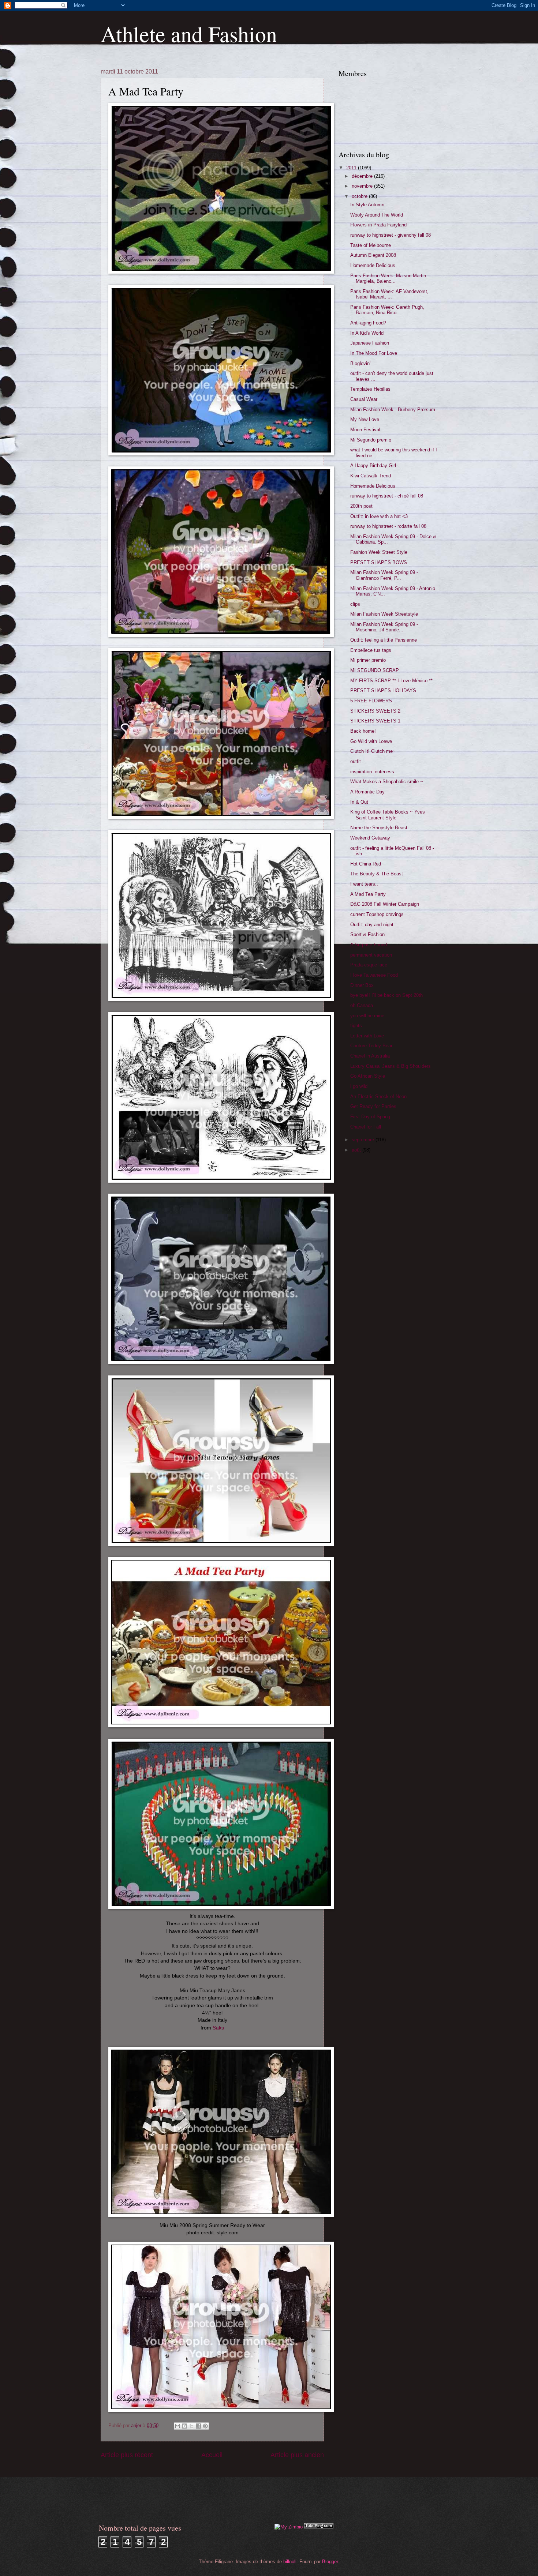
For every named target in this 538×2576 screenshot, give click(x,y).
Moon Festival (365, 430)
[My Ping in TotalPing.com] (319, 2527)
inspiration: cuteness (372, 772)
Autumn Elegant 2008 (373, 255)
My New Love (365, 419)
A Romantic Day (367, 792)
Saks (218, 2028)
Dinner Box (362, 985)
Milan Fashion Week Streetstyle (384, 614)
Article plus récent (127, 2455)
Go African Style (368, 1076)
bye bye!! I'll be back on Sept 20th (386, 995)
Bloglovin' (360, 363)
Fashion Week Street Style (379, 552)
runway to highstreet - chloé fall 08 (387, 496)
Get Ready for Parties (373, 1106)
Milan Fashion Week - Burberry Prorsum (393, 410)
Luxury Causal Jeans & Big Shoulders (391, 1066)
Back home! (363, 731)
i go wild (359, 1086)
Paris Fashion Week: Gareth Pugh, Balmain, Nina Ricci (387, 310)
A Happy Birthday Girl (373, 465)
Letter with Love (367, 1036)
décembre (363, 176)
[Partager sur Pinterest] (205, 2426)
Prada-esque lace (369, 965)
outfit (356, 761)
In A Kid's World (367, 333)
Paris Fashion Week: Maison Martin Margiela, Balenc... (388, 278)
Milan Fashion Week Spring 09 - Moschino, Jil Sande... (384, 627)
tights (356, 1026)
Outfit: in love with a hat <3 (379, 516)
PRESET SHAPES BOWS (379, 562)
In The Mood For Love (374, 353)
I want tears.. (364, 884)
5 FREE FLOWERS (371, 701)
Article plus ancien (297, 2455)
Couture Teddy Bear (371, 1046)
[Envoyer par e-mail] (178, 2426)
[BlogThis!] (184, 2426)
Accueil (212, 2455)
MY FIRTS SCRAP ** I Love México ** (391, 681)
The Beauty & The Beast (377, 874)
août (357, 1150)
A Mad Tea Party (368, 894)
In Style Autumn (367, 205)
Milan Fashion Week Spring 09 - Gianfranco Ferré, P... (384, 575)
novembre (363, 186)
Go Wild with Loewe (371, 741)
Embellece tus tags (371, 650)
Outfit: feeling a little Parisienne (384, 640)
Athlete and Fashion (189, 34)
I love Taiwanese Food (374, 975)
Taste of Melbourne (371, 245)
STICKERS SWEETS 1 (375, 721)
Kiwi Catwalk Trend (371, 476)
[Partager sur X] (191, 2426)
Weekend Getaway (370, 838)
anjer (137, 2425)
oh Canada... (364, 1005)
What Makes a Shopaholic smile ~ (387, 782)
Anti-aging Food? (368, 323)
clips (355, 604)
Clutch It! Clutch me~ (373, 751)
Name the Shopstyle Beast (379, 828)
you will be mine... (369, 1016)
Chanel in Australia (370, 1056)
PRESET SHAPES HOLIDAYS (383, 690)
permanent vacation (371, 955)
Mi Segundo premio (371, 440)
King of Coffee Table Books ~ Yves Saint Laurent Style (388, 815)
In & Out (359, 802)
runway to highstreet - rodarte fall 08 (388, 526)
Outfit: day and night (372, 925)
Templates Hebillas (370, 389)
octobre (360, 196)
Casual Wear (364, 399)
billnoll (290, 2562)
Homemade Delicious (373, 265)
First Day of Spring (370, 1117)
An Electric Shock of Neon (378, 1097)
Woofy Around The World (377, 215)
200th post (361, 506)
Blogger (330, 2562)
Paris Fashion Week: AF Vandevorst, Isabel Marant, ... (389, 294)
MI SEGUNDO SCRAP (375, 670)
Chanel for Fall (366, 1127)
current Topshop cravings (377, 914)
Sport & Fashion (367, 934)
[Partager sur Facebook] (198, 2426)
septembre (364, 1140)
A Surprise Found (369, 945)
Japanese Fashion (370, 343)
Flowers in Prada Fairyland (378, 225)
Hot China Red (366, 864)
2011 (352, 168)
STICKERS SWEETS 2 (375, 711)
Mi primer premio (368, 660)
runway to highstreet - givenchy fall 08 (391, 235)
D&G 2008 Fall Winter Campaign (385, 904)
